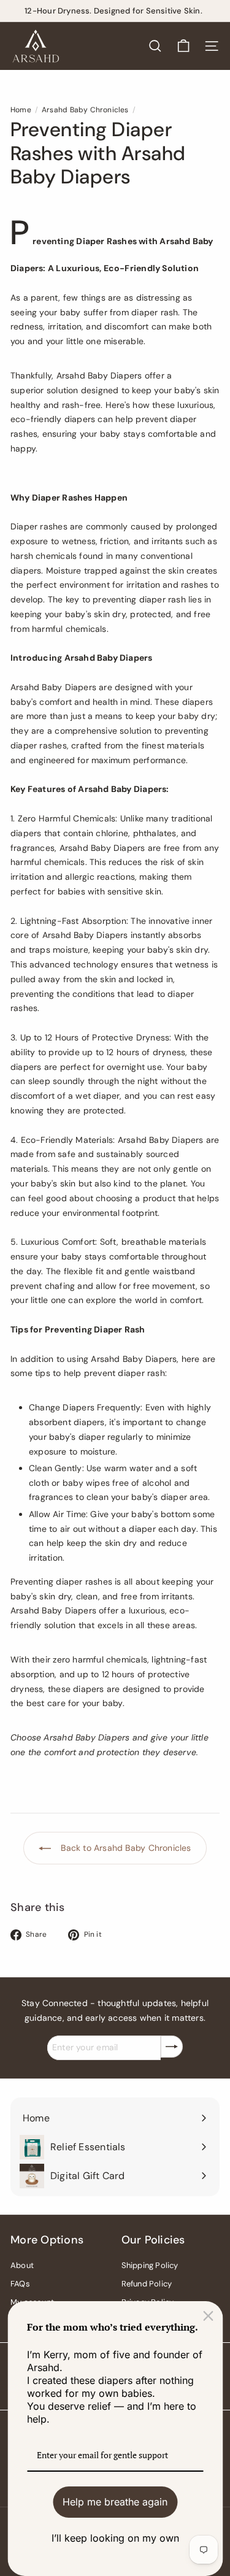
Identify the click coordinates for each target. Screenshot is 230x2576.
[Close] (208, 2316)
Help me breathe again (115, 2502)
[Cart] (183, 46)
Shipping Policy (150, 2265)
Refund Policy (147, 2284)
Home (21, 110)
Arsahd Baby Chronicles (85, 110)
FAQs (20, 2284)
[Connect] (172, 2047)
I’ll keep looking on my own (115, 2538)
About (22, 2265)
